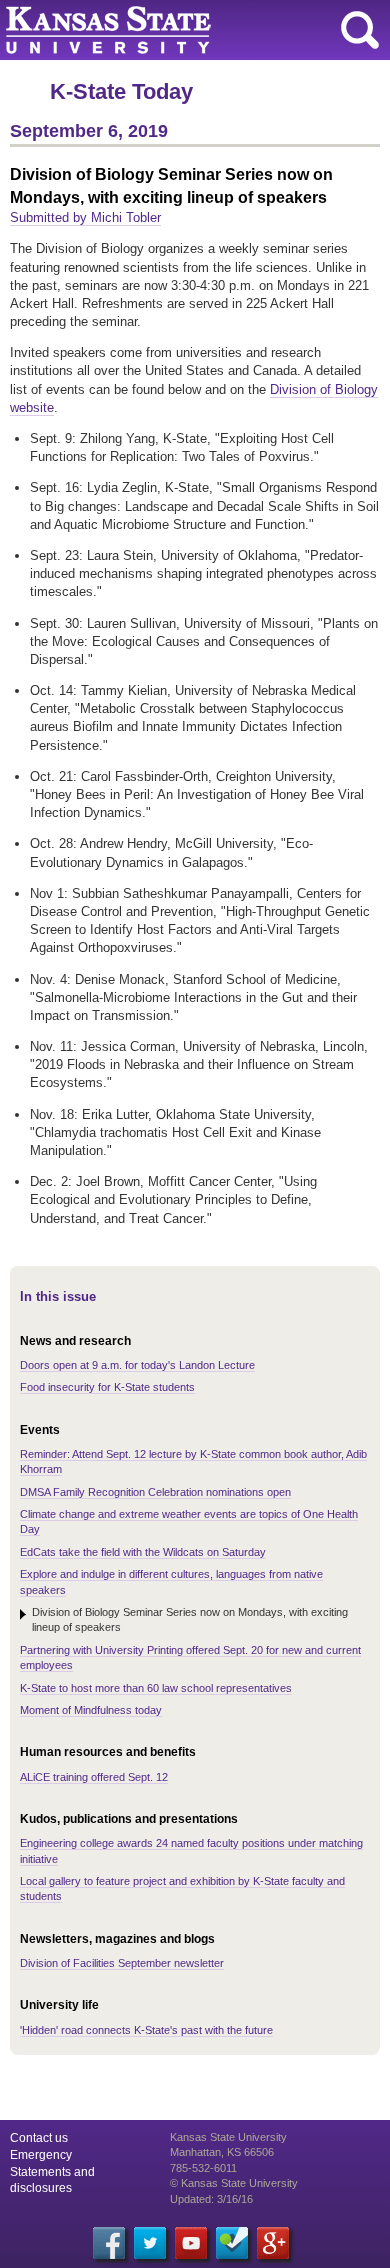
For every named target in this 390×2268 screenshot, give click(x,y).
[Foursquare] (232, 2243)
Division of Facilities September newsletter (122, 1963)
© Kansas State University (234, 2183)
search (360, 30)
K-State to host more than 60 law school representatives (156, 1688)
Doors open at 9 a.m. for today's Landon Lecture (137, 1365)
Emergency (41, 2155)
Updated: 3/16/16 (211, 2199)
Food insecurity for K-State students (107, 1387)
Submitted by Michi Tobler (85, 217)
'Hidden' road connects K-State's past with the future (146, 2030)
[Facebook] (109, 2243)
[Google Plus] (273, 2243)
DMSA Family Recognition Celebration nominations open (155, 1492)
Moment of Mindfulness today (91, 1710)
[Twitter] (150, 2243)
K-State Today (121, 91)
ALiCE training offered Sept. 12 (94, 1777)
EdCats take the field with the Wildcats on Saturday (143, 1552)
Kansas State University (182, 30)
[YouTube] (191, 2243)
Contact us (39, 2138)
